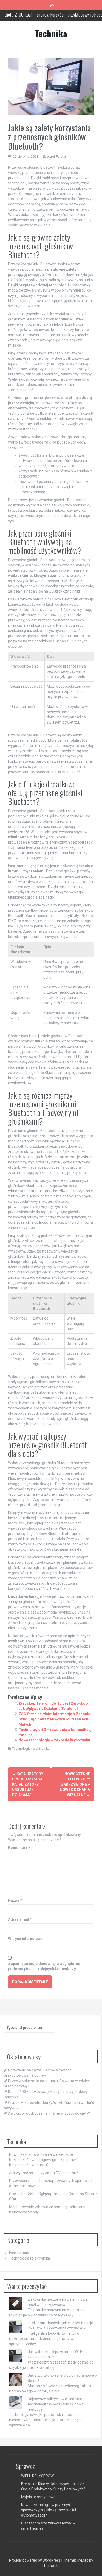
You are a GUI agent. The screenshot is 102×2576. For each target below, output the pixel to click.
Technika (51, 33)
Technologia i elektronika (31, 1749)
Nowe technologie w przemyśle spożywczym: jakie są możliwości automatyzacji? (49, 2510)
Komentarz (19, 1848)
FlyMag (83, 2560)
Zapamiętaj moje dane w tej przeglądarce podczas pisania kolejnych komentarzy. (44, 1966)
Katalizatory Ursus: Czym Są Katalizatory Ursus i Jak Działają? (28, 1784)
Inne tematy (19, 2253)
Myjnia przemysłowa (38, 2497)
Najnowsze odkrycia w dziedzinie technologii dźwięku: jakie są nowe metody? (56, 2404)
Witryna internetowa (25, 1939)
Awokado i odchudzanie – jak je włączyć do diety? (49, 2113)
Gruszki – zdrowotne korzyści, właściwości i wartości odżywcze (55, 18)
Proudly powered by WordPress (35, 2560)
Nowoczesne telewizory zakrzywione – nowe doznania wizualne (75, 1784)
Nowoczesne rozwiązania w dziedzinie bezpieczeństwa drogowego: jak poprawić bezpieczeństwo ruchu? (44, 2160)
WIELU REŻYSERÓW (37, 2476)
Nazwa (15, 1900)
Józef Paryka (56, 157)
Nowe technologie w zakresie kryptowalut (55, 1740)
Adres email (20, 1919)
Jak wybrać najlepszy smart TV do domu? (44, 2173)
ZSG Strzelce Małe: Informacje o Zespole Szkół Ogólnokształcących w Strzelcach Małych (54, 1719)
